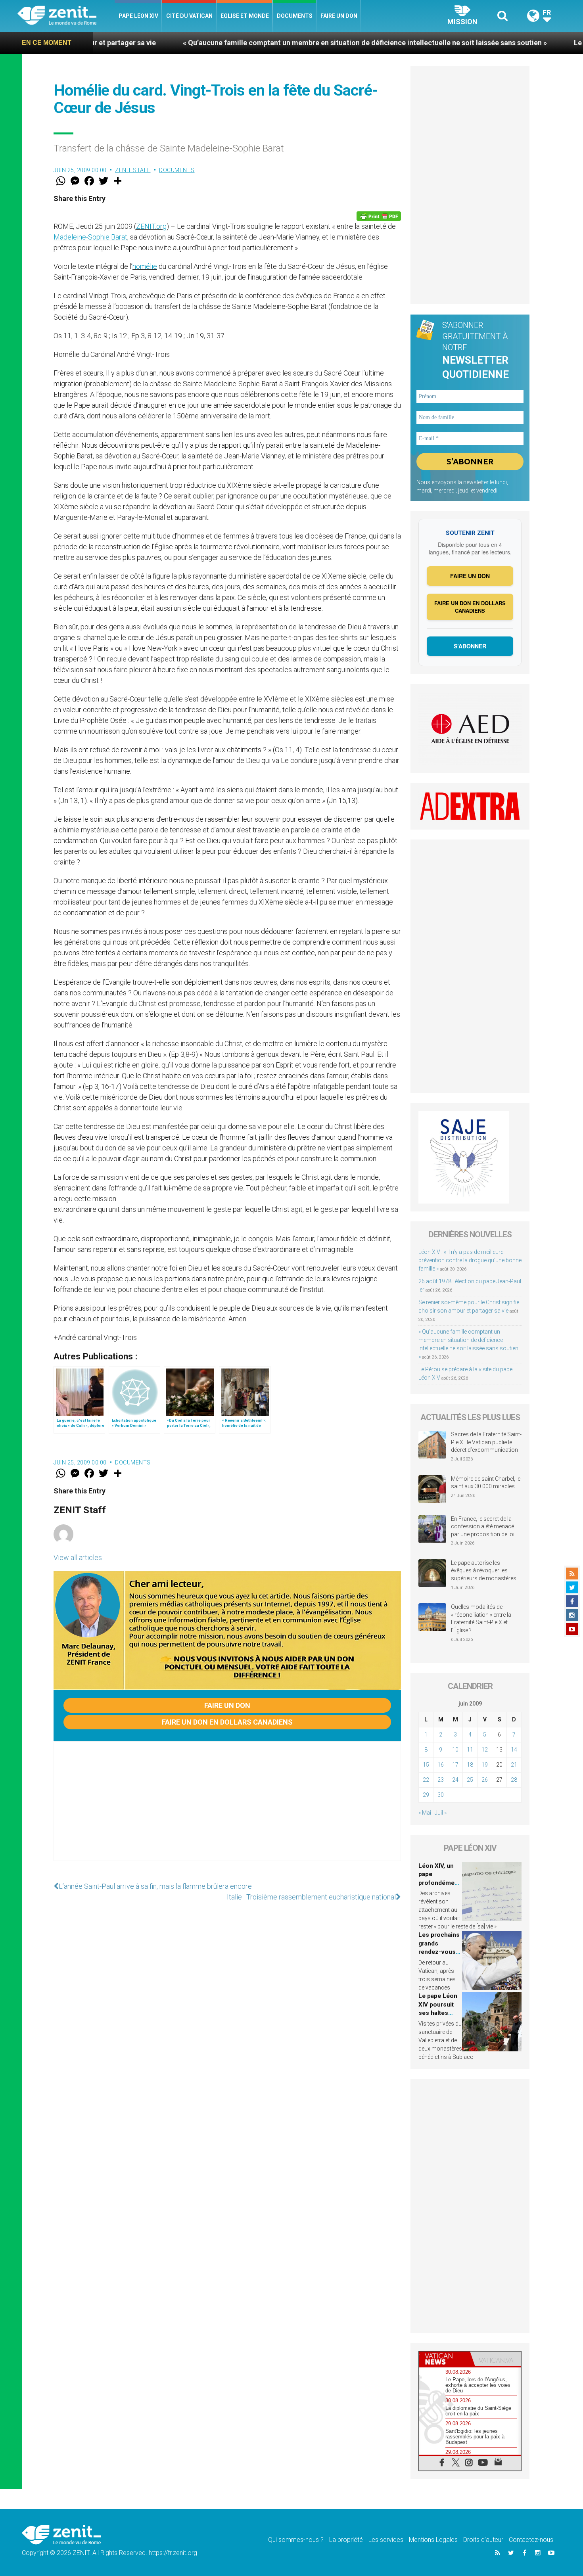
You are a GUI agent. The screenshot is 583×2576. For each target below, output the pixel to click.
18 (470, 1765)
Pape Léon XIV (138, 16)
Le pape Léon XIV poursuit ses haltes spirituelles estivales (438, 2013)
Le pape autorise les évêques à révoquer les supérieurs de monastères (484, 1571)
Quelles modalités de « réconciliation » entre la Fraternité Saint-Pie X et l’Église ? (481, 1619)
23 (441, 1780)
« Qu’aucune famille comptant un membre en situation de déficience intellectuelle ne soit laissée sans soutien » (268, 43)
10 (455, 1750)
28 (514, 1780)
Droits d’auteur (483, 2540)
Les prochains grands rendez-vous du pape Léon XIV (439, 1952)
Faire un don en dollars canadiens (227, 1722)
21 (514, 1765)
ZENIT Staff (133, 170)
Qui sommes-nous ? (296, 2540)
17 (455, 1765)
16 (441, 1765)
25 (470, 1780)
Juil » (441, 1813)
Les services (386, 2540)
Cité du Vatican (189, 16)
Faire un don (339, 16)
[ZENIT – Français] (66, 16)
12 (485, 1750)
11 (470, 1750)
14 (514, 1750)
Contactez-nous (531, 2540)
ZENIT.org (151, 226)
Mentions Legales (433, 2540)
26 (485, 1780)
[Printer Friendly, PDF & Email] (379, 216)
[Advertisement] (227, 1809)
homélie (145, 266)
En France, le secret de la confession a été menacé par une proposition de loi (483, 1527)
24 (455, 1780)
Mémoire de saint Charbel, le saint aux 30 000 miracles (486, 1483)
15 (426, 1765)
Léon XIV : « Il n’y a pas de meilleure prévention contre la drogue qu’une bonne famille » (470, 1260)
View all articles (78, 1557)
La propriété (346, 2540)
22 (426, 1780)
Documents (295, 16)
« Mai (425, 1813)
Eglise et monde (245, 16)
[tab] (445, 2359)
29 (426, 1795)
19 (485, 1765)
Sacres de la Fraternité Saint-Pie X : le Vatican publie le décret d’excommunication (486, 1442)
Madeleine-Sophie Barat (90, 237)
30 (441, 1795)
